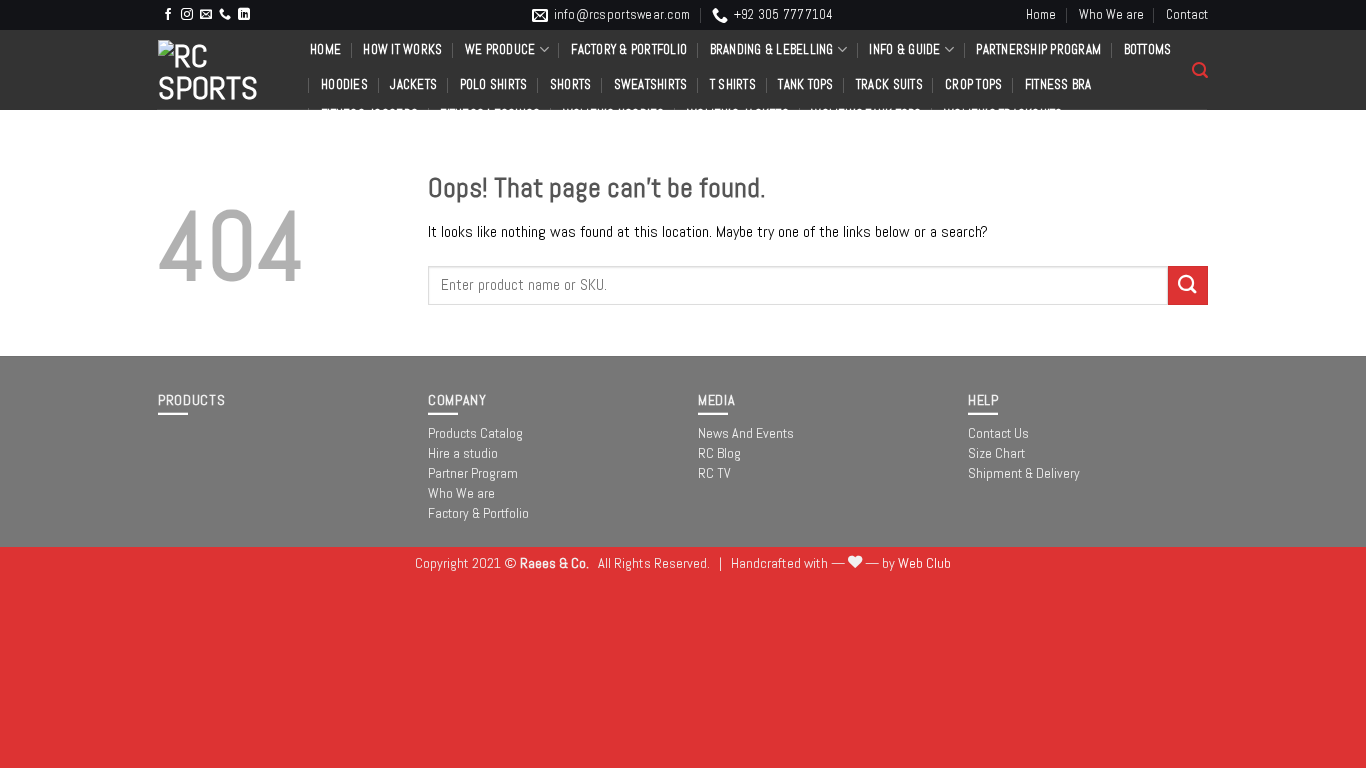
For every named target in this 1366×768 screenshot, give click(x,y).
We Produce (500, 49)
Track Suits (889, 84)
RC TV (714, 473)
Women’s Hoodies (614, 114)
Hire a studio (463, 453)
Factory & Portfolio (629, 49)
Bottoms (1148, 49)
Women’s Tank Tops (866, 114)
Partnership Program (1038, 49)
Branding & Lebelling (772, 49)
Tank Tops (805, 84)
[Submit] (1188, 285)
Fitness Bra (1058, 84)
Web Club (924, 563)
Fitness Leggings (490, 114)
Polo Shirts (494, 84)
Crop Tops (973, 84)
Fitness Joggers (369, 114)
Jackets (413, 84)
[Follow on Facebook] (168, 15)
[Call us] (225, 15)
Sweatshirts (651, 84)
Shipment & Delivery (1024, 473)
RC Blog (719, 453)
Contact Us (998, 433)
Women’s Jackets (738, 114)
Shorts (571, 84)
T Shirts (733, 84)
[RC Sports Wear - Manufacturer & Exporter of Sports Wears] (219, 70)
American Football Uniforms (404, 144)
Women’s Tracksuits (1003, 114)
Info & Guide (904, 49)
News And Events (746, 433)
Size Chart (996, 453)
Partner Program (473, 473)
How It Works (402, 49)
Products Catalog (475, 433)
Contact (1187, 14)
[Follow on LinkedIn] (244, 15)
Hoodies (344, 84)
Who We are (1111, 14)
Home (1041, 14)
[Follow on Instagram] (187, 15)
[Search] (1200, 70)
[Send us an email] (206, 15)
